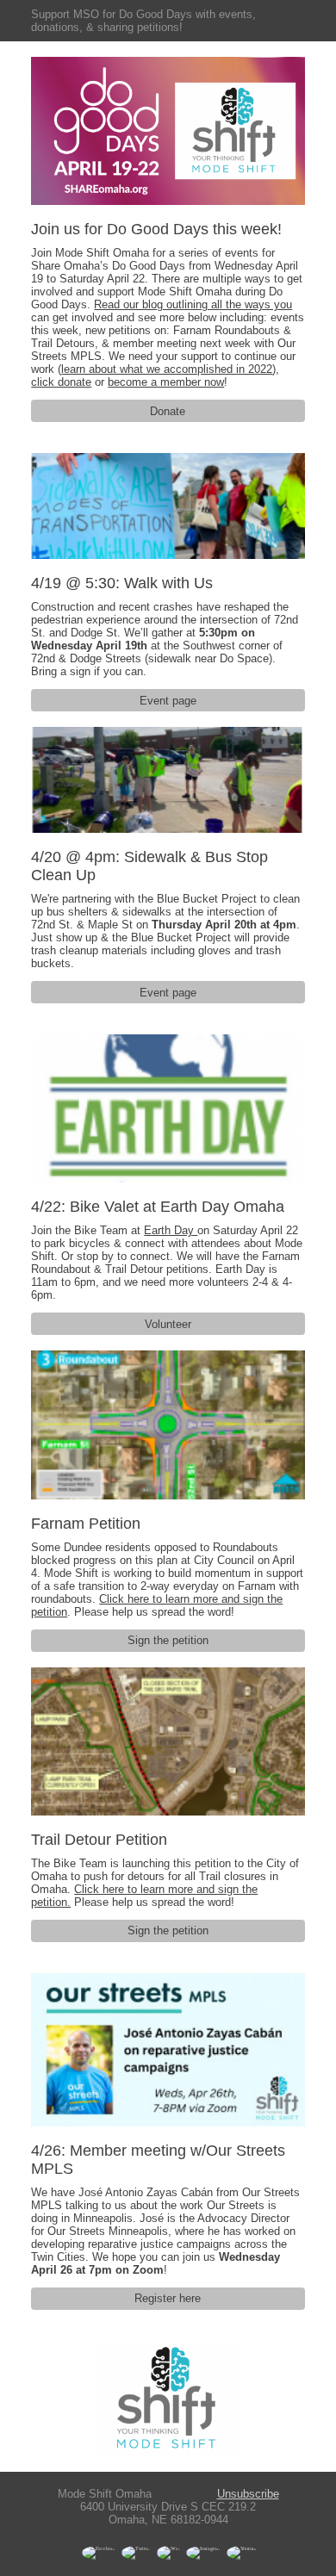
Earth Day (171, 1230)
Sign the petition (168, 1640)
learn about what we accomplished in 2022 (167, 369)
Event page (168, 701)
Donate (168, 411)
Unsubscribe (248, 2494)
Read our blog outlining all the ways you (193, 304)
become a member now (166, 382)
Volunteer (168, 1324)
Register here (168, 2298)
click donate (61, 382)
